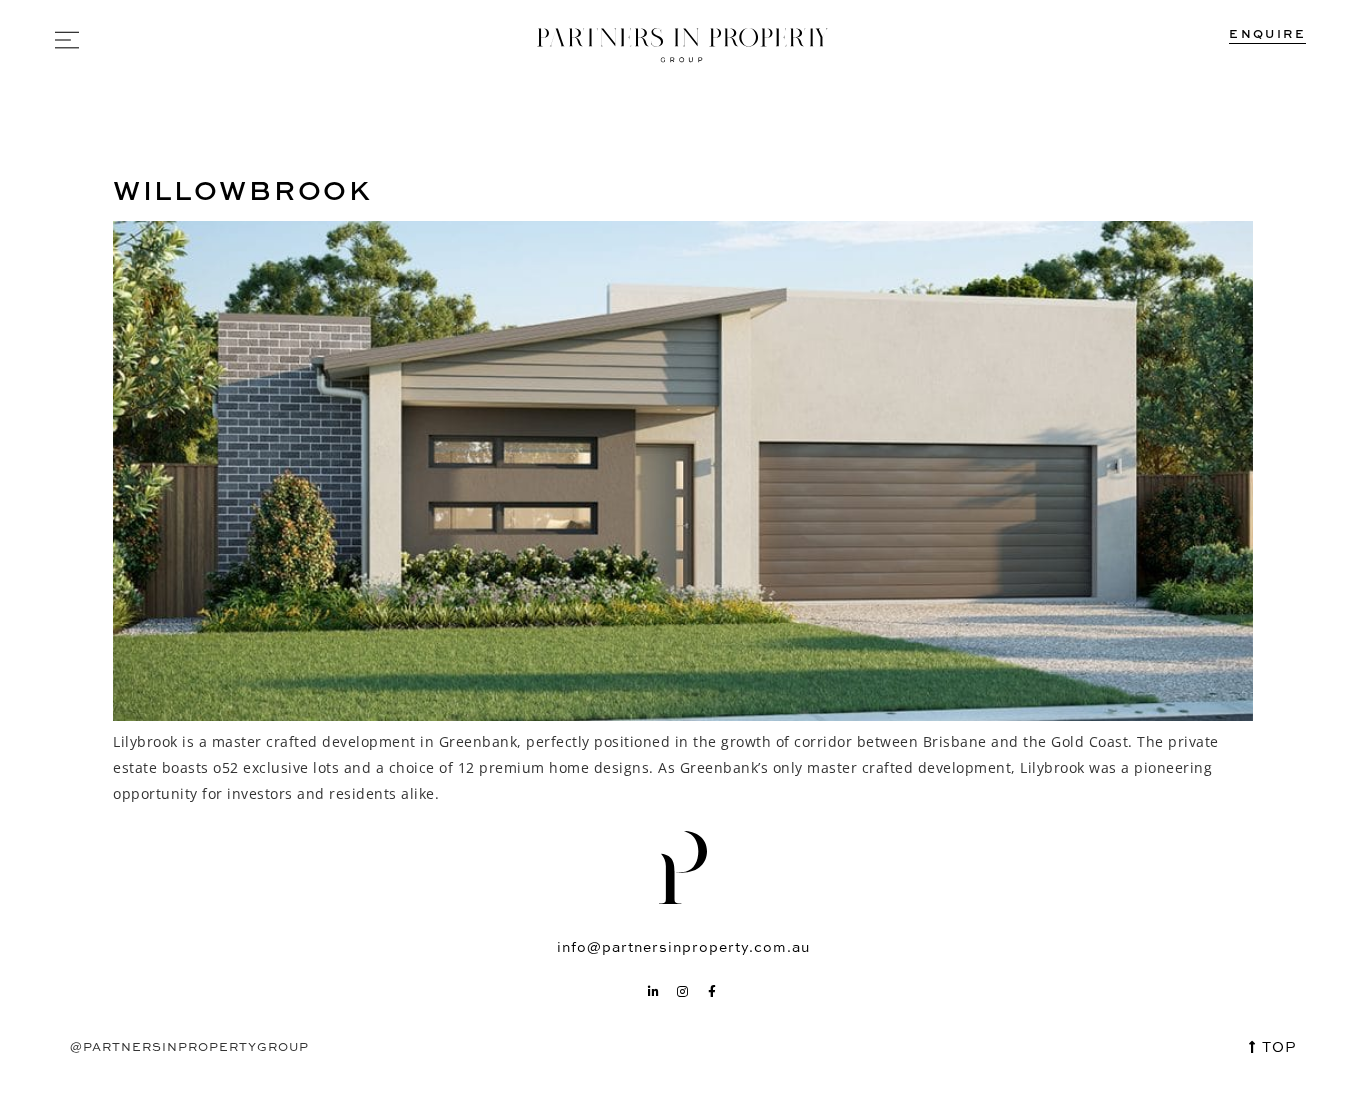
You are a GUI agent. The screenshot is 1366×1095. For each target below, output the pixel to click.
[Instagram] (683, 992)
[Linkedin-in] (654, 992)
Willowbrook (243, 189)
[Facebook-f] (713, 992)
